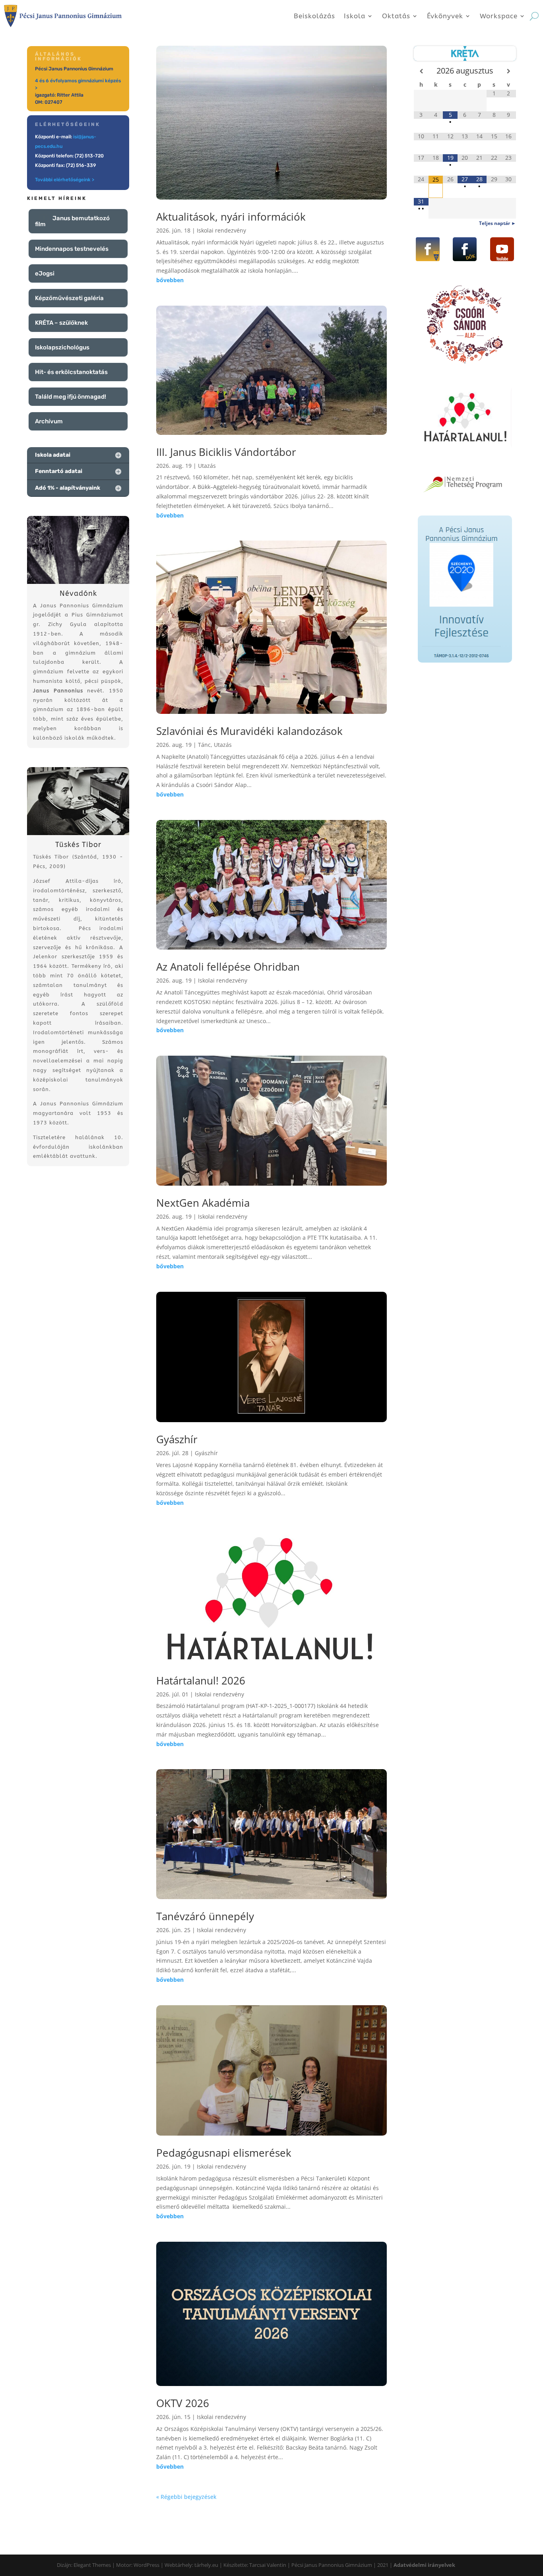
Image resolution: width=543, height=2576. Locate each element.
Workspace (499, 16)
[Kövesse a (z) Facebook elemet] (428, 249)
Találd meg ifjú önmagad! (71, 397)
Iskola (355, 16)
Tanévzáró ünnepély (205, 1916)
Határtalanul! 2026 (201, 1681)
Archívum (49, 421)
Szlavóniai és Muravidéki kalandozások (249, 731)
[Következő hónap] (509, 71)
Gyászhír (177, 1439)
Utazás (207, 466)
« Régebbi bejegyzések (186, 2497)
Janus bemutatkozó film (72, 221)
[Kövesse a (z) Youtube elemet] (502, 249)
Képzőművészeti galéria (69, 298)
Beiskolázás (314, 16)
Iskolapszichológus (62, 347)
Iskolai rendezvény (221, 230)
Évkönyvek (445, 16)
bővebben (170, 280)
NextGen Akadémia (203, 1203)
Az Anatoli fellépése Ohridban (228, 967)
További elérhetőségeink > (65, 180)
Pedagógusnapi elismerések (224, 2153)
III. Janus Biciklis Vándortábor (226, 452)
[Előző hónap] (421, 71)
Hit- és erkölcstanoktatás (71, 372)
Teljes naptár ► (497, 223)
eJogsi (45, 273)
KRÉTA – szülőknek (61, 323)
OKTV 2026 (183, 2403)
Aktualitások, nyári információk (231, 217)
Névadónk (78, 593)
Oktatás (396, 16)
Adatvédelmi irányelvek (424, 2565)
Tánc (204, 745)
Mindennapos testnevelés (72, 249)
